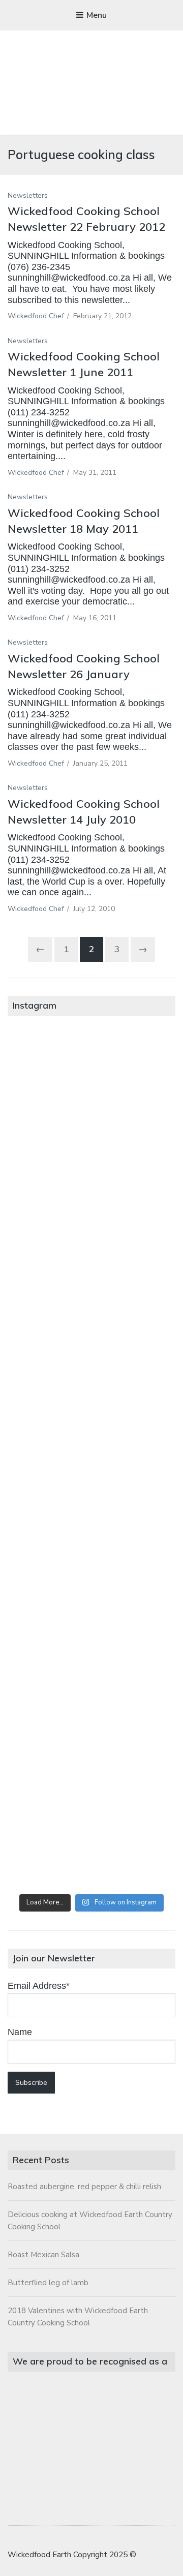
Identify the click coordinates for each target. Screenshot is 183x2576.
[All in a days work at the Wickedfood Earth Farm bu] (91, 1364)
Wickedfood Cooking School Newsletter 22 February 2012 (86, 219)
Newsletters (28, 195)
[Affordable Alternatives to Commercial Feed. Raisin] (91, 1459)
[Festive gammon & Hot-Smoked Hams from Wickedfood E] (91, 1744)
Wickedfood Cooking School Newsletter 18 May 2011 (84, 521)
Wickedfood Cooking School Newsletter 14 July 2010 (84, 812)
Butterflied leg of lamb (48, 2283)
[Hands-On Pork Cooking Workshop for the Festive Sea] (91, 1269)
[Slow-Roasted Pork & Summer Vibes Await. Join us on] (91, 1174)
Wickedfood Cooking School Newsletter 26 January (84, 666)
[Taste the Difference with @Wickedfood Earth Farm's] (91, 1649)
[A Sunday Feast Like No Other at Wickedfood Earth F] (91, 1839)
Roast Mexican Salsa (43, 2255)
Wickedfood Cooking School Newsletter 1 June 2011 (84, 364)
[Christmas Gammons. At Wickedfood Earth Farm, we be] (91, 1554)
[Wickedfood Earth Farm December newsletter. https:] (91, 1079)
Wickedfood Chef (36, 316)
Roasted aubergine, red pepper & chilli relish (84, 2187)
